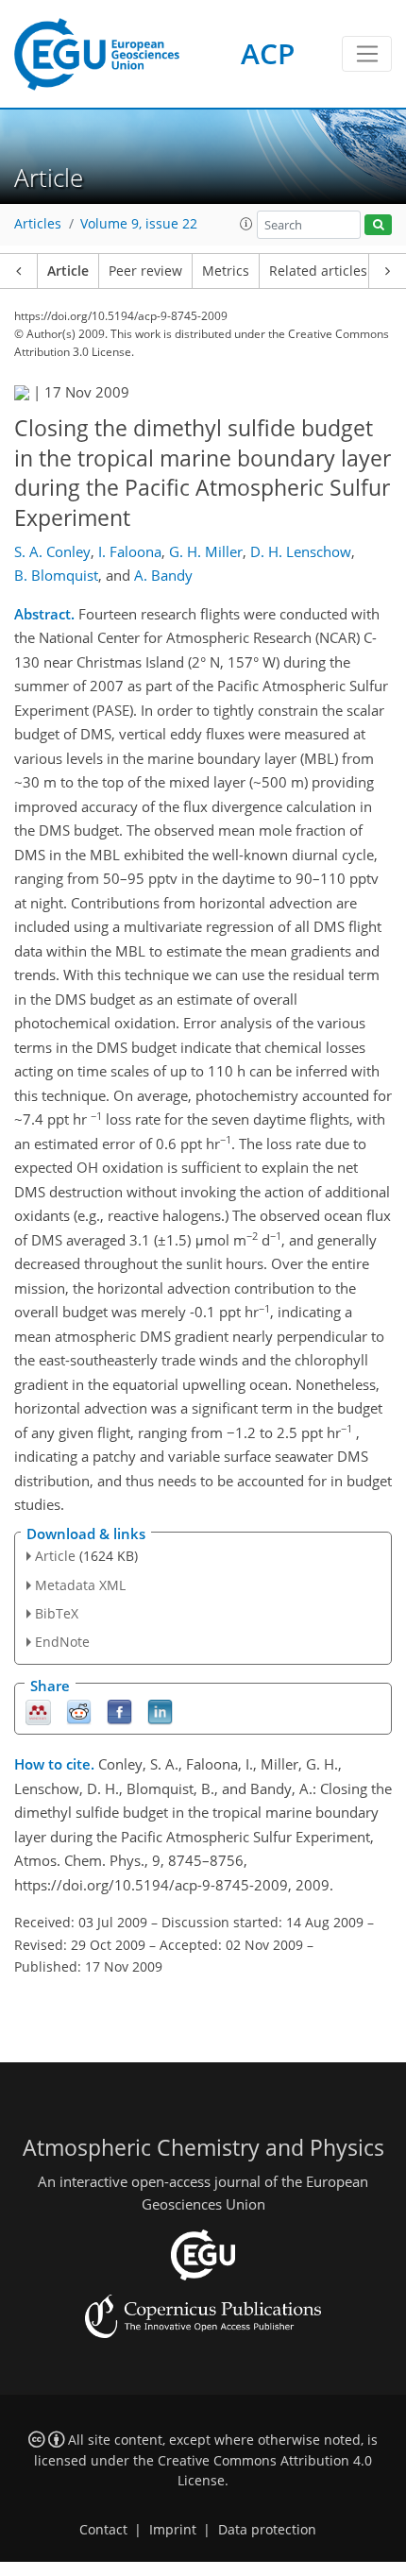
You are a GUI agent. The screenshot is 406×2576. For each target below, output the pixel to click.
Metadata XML (80, 1585)
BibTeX (57, 1613)
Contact (103, 2530)
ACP (268, 53)
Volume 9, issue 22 (139, 224)
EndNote (62, 1642)
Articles (38, 224)
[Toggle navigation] (367, 54)
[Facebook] (119, 1712)
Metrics (226, 271)
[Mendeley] (38, 1712)
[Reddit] (79, 1712)
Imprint (173, 2530)
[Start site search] (378, 225)
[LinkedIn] (160, 1712)
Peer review (145, 271)
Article (68, 271)
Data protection (267, 2530)
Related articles (318, 271)
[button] (246, 224)
